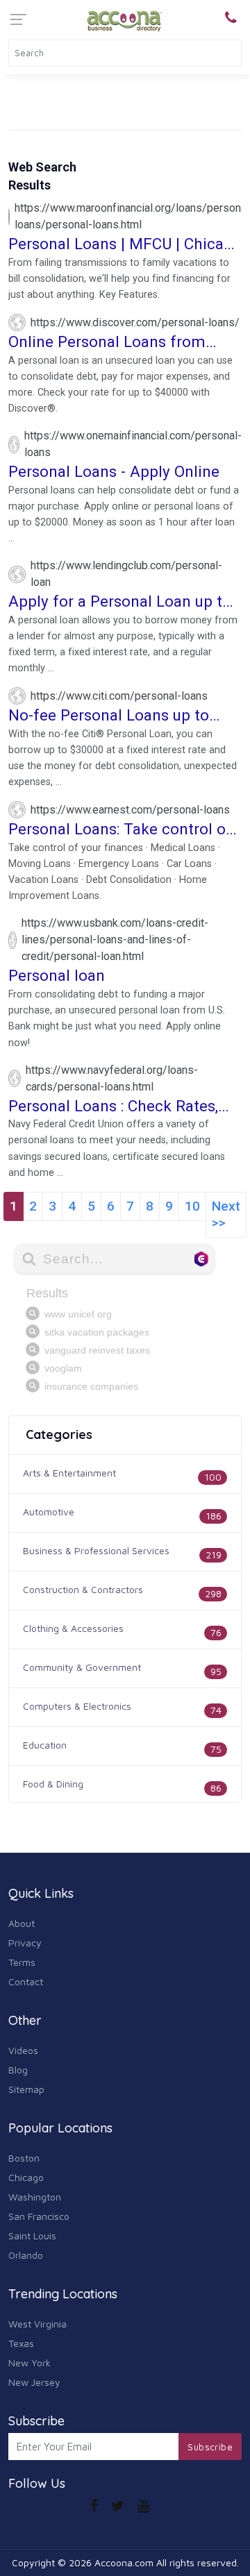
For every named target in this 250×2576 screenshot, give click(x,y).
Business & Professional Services (96, 1550)
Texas (21, 2343)
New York (30, 2363)
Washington (35, 2197)
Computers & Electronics (77, 1706)
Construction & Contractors (83, 1589)
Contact (26, 1981)
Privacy (25, 1943)
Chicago (26, 2177)
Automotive (49, 1512)
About (22, 1923)
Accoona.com (124, 2562)
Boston (24, 2158)
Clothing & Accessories (73, 1628)
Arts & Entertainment (69, 1473)
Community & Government (82, 1667)
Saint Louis (32, 2236)
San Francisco (39, 2216)
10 (192, 1206)
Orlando (26, 2255)
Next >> (226, 1214)
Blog (18, 2070)
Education (45, 1745)
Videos (23, 2050)
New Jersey (34, 2382)
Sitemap (26, 2089)
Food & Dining (53, 1784)
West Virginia (37, 2324)
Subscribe (210, 2447)
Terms (22, 1962)
